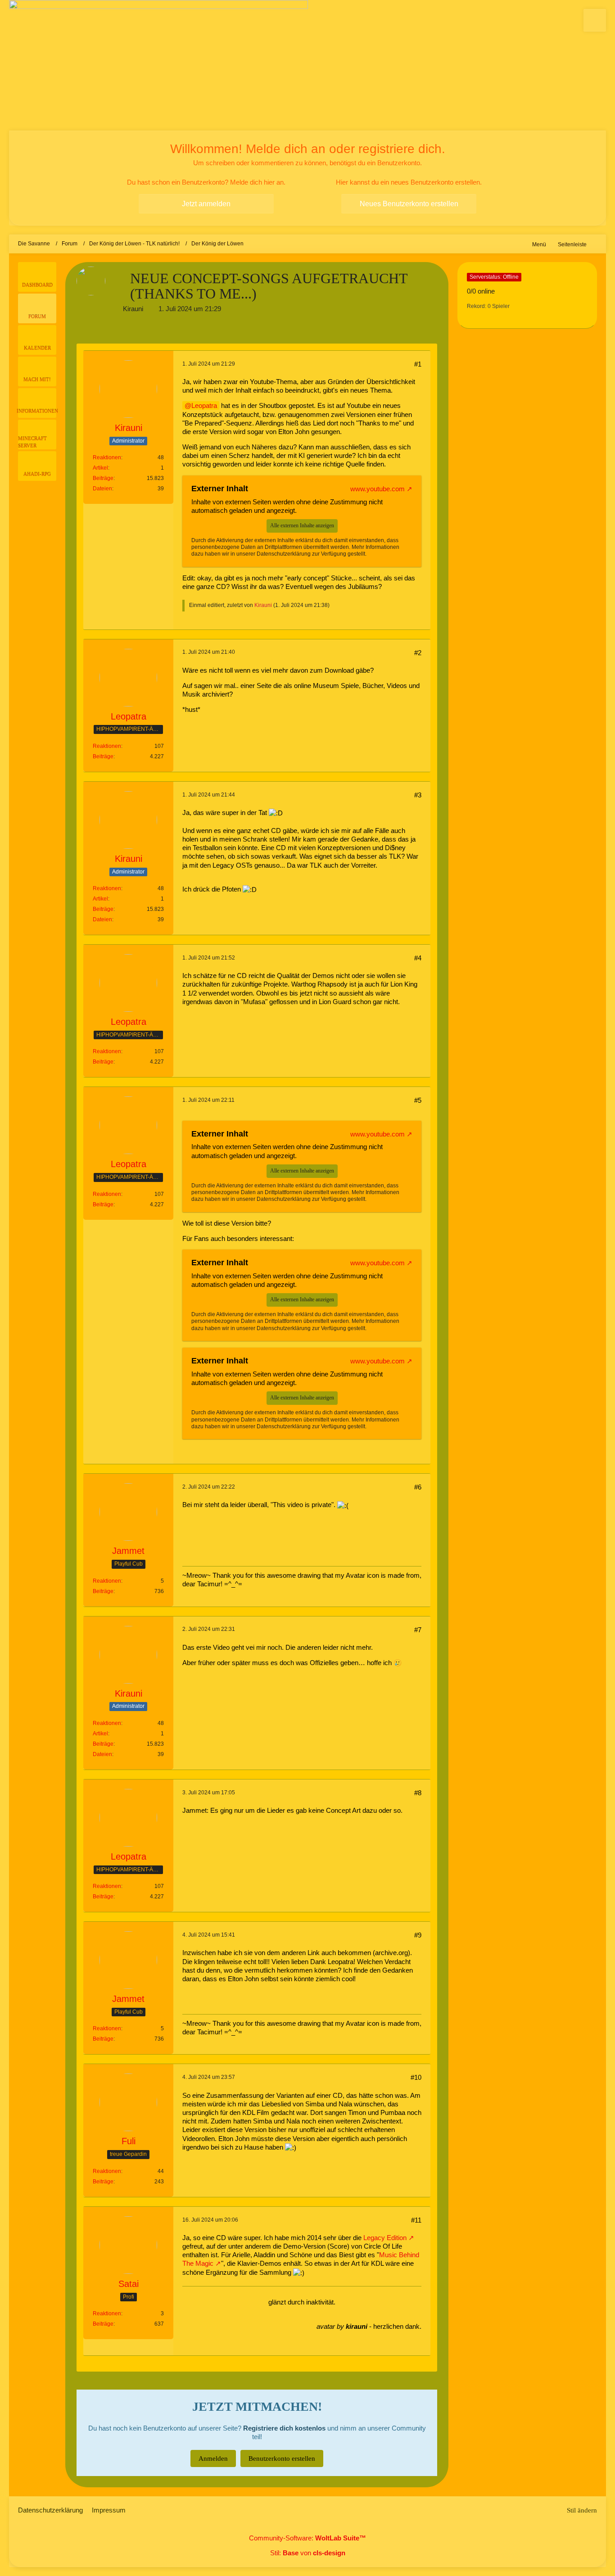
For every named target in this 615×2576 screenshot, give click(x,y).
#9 (418, 1935)
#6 (418, 1487)
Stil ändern (582, 2510)
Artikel (100, 468)
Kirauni (133, 309)
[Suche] (595, 20)
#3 (418, 795)
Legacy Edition (384, 2238)
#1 (418, 364)
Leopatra (204, 405)
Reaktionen (107, 457)
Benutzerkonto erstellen (282, 2458)
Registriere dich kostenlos (284, 2428)
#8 (418, 1793)
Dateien (102, 489)
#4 (418, 958)
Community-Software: (307, 2538)
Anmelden (213, 2458)
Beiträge (103, 478)
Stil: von (308, 2553)
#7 (418, 1630)
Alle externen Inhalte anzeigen (302, 525)
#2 (418, 653)
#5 (418, 1100)
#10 (416, 2077)
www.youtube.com (378, 489)
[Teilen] (429, 328)
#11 (416, 2220)
